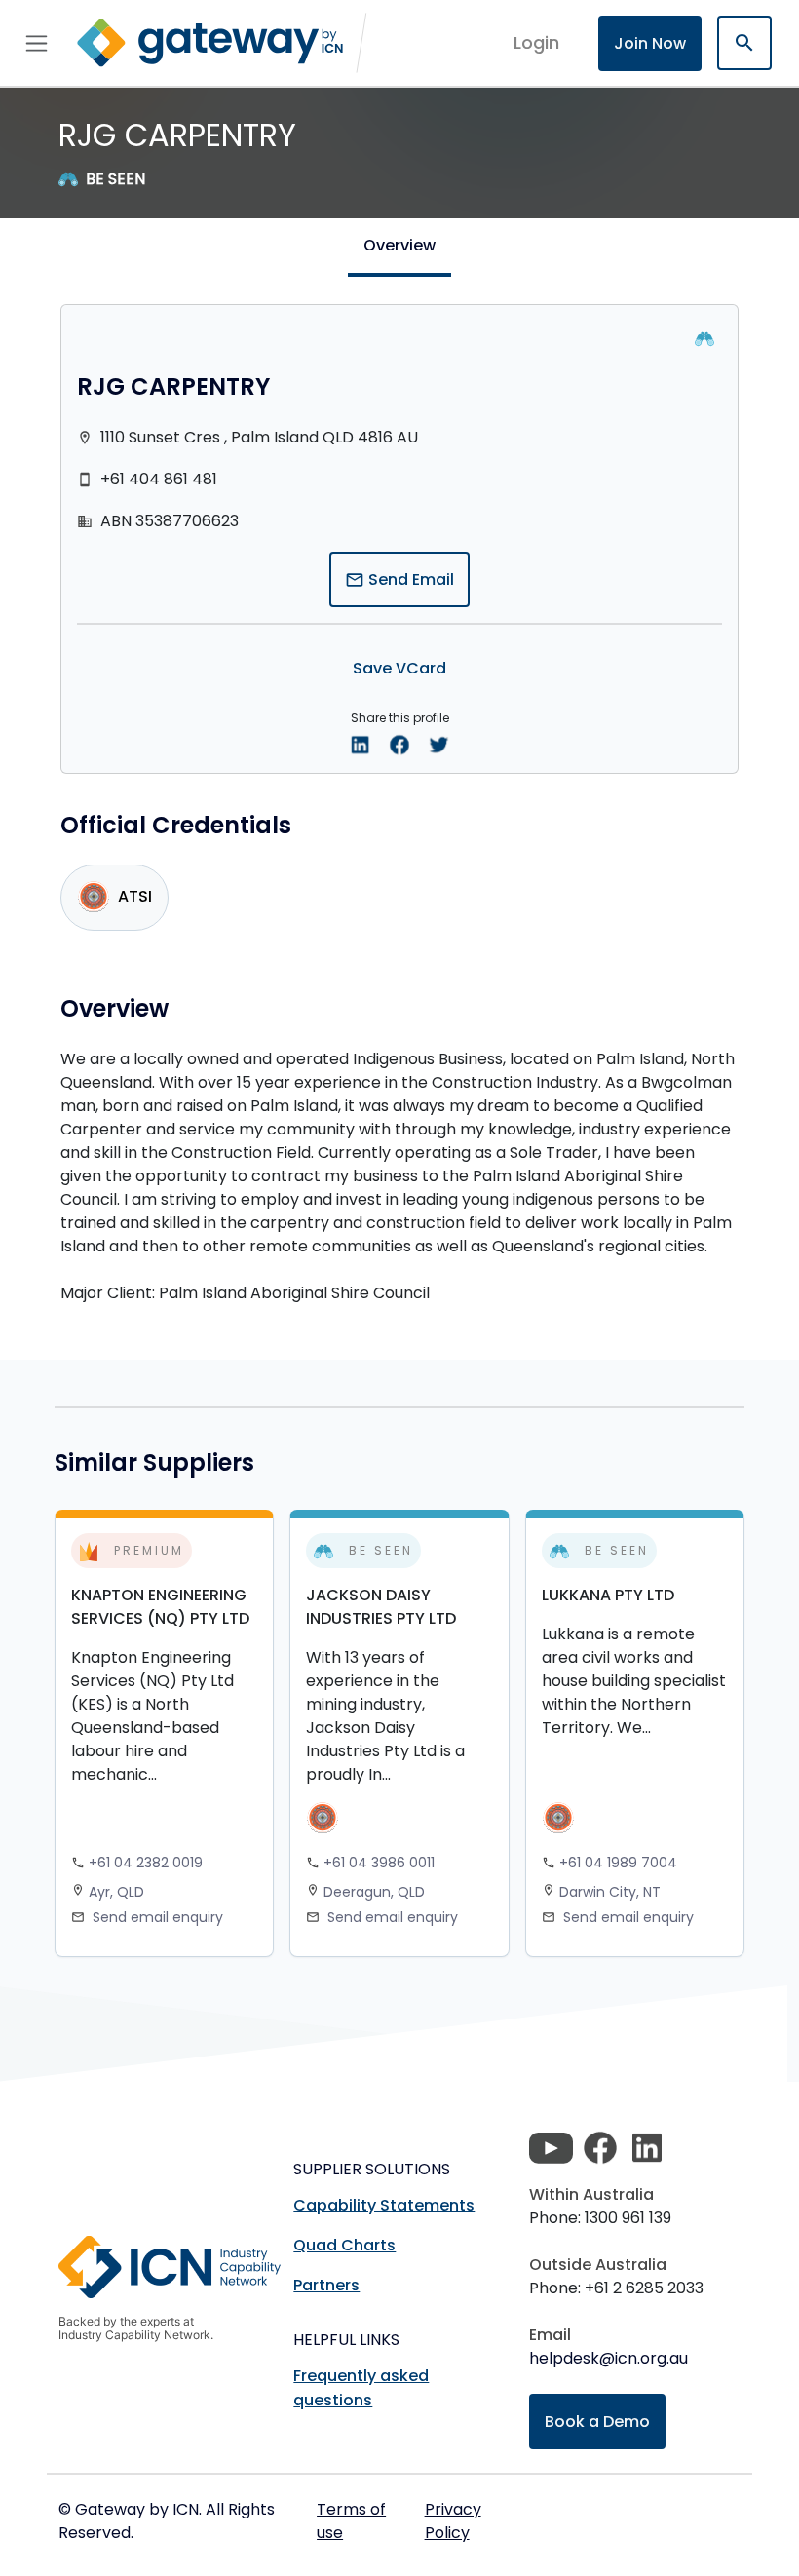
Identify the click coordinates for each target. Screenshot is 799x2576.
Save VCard (399, 668)
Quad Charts (344, 2245)
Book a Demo (597, 2422)
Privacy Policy (453, 2521)
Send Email (399, 579)
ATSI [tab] (135, 897)
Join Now (650, 43)
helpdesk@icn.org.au (609, 2358)
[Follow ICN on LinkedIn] (647, 2148)
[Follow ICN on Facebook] (600, 2148)
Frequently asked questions (361, 2388)
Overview (399, 245)
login (536, 42)
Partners (326, 2285)
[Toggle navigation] (37, 43)
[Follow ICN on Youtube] (551, 2148)
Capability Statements (384, 2205)
